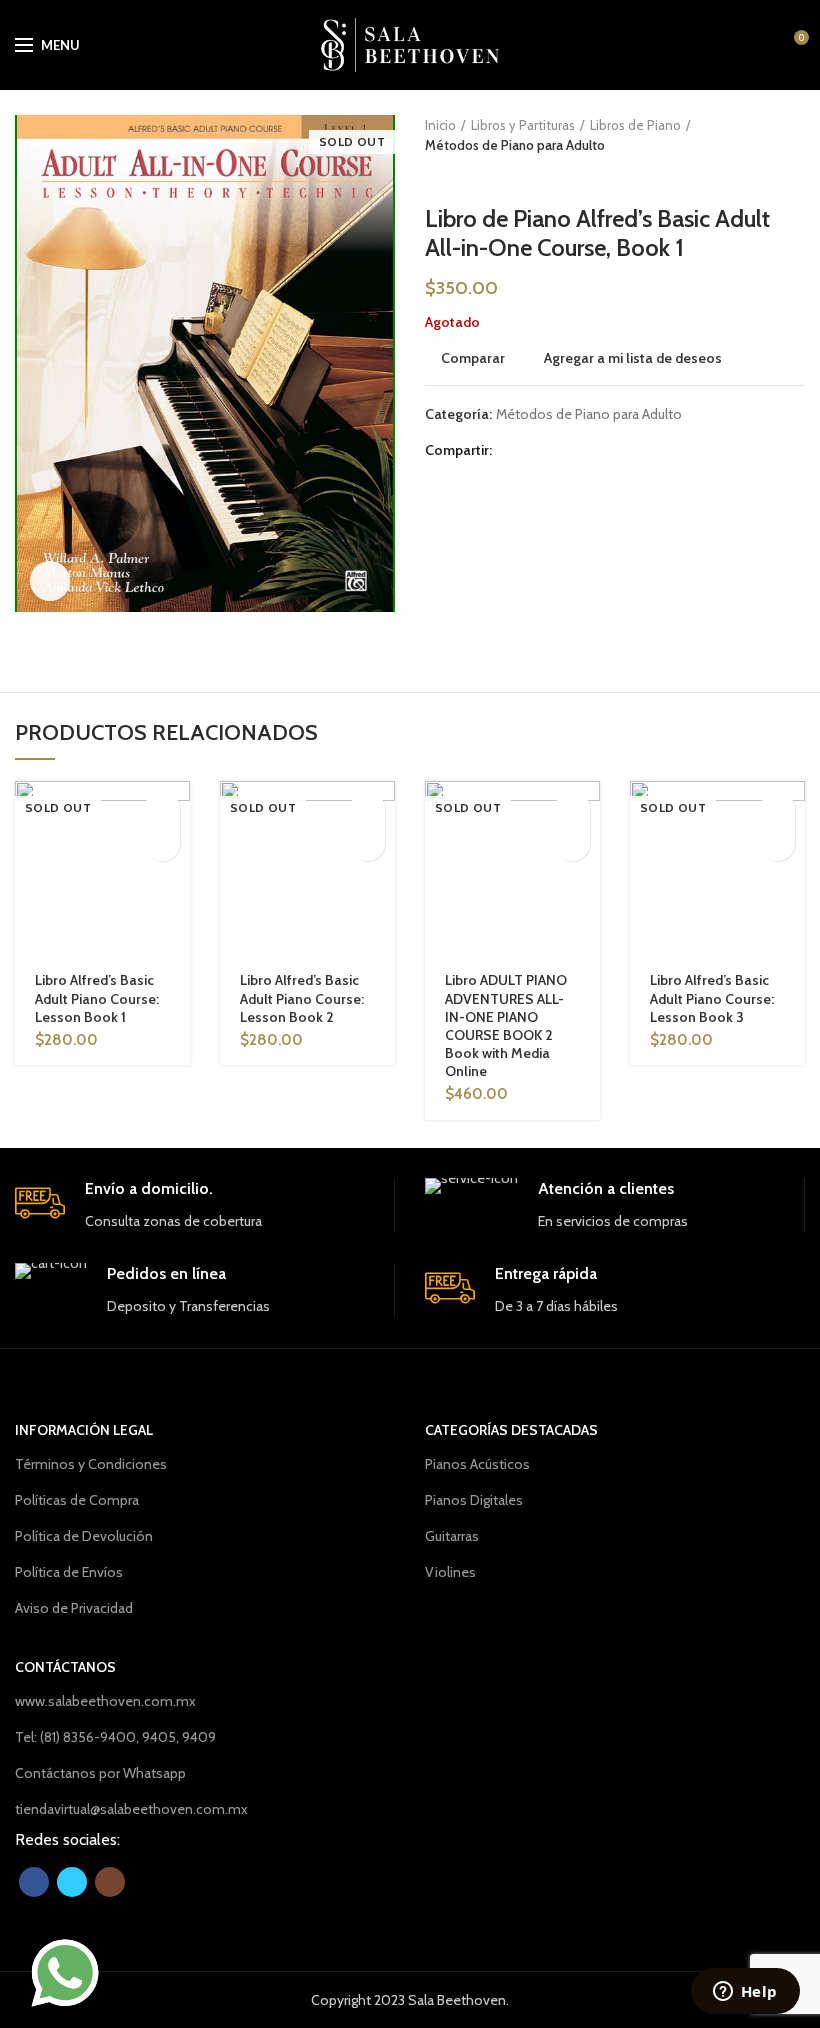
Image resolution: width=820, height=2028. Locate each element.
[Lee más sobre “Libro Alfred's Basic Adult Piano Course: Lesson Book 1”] (162, 808)
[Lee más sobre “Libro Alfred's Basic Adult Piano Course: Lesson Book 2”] (367, 808)
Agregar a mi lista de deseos (633, 358)
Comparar (473, 358)
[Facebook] (512, 451)
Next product (475, 175)
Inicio (440, 125)
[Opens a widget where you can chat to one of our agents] (745, 1993)
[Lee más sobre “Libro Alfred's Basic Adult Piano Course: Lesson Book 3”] (777, 808)
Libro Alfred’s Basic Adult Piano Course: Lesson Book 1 (97, 998)
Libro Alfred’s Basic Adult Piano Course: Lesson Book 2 (302, 998)
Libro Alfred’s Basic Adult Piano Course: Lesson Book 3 (712, 998)
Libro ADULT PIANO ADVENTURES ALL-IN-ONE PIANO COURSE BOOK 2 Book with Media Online (506, 1025)
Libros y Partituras (523, 125)
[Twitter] (537, 451)
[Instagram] (110, 1882)
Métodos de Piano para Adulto (515, 145)
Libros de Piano (635, 125)
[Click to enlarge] (50, 581)
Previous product (435, 175)
